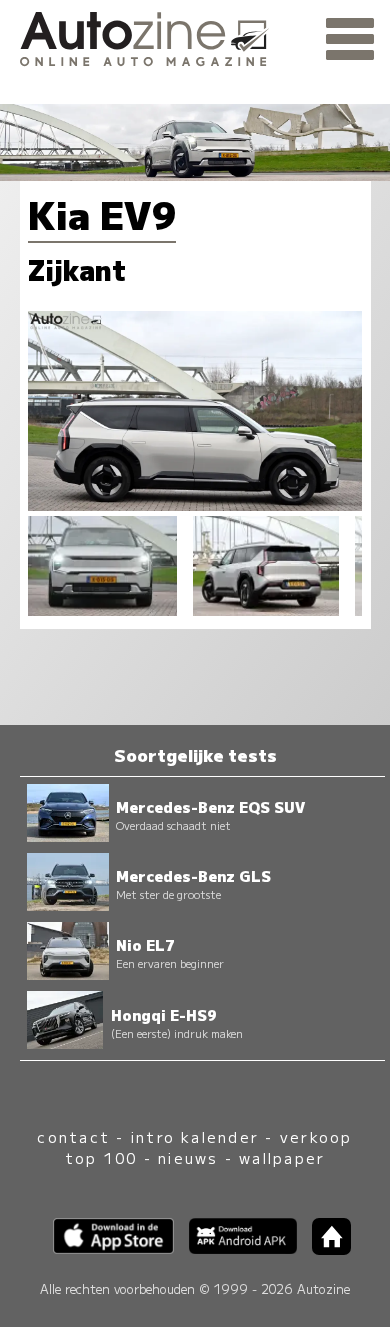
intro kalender (195, 1136)
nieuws (188, 1157)
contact (73, 1136)
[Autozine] (195, 36)
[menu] (350, 40)
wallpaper (282, 1157)
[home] (324, 1248)
